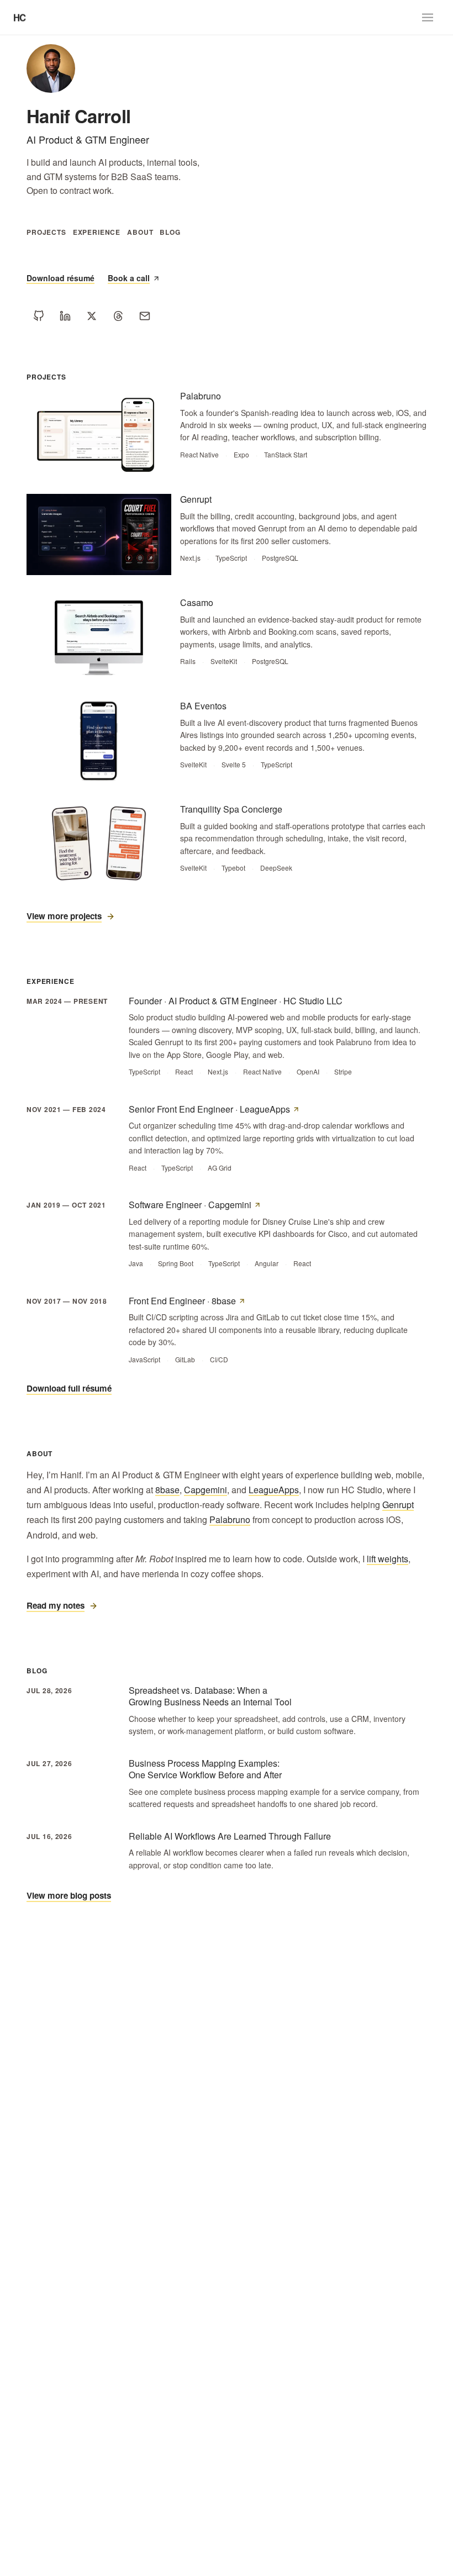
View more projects (64, 916)
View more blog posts (69, 1895)
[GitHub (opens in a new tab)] (39, 316)
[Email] (145, 316)
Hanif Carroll (78, 116)
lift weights (388, 1559)
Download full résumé (69, 1388)
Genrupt (398, 1505)
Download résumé (60, 278)
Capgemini (206, 1490)
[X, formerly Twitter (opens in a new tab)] (92, 316)
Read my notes (56, 1605)
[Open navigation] (428, 18)
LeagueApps (274, 1490)
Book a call (129, 278)
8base (167, 1490)
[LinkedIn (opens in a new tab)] (65, 316)
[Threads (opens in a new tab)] (118, 316)
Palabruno (230, 1519)
